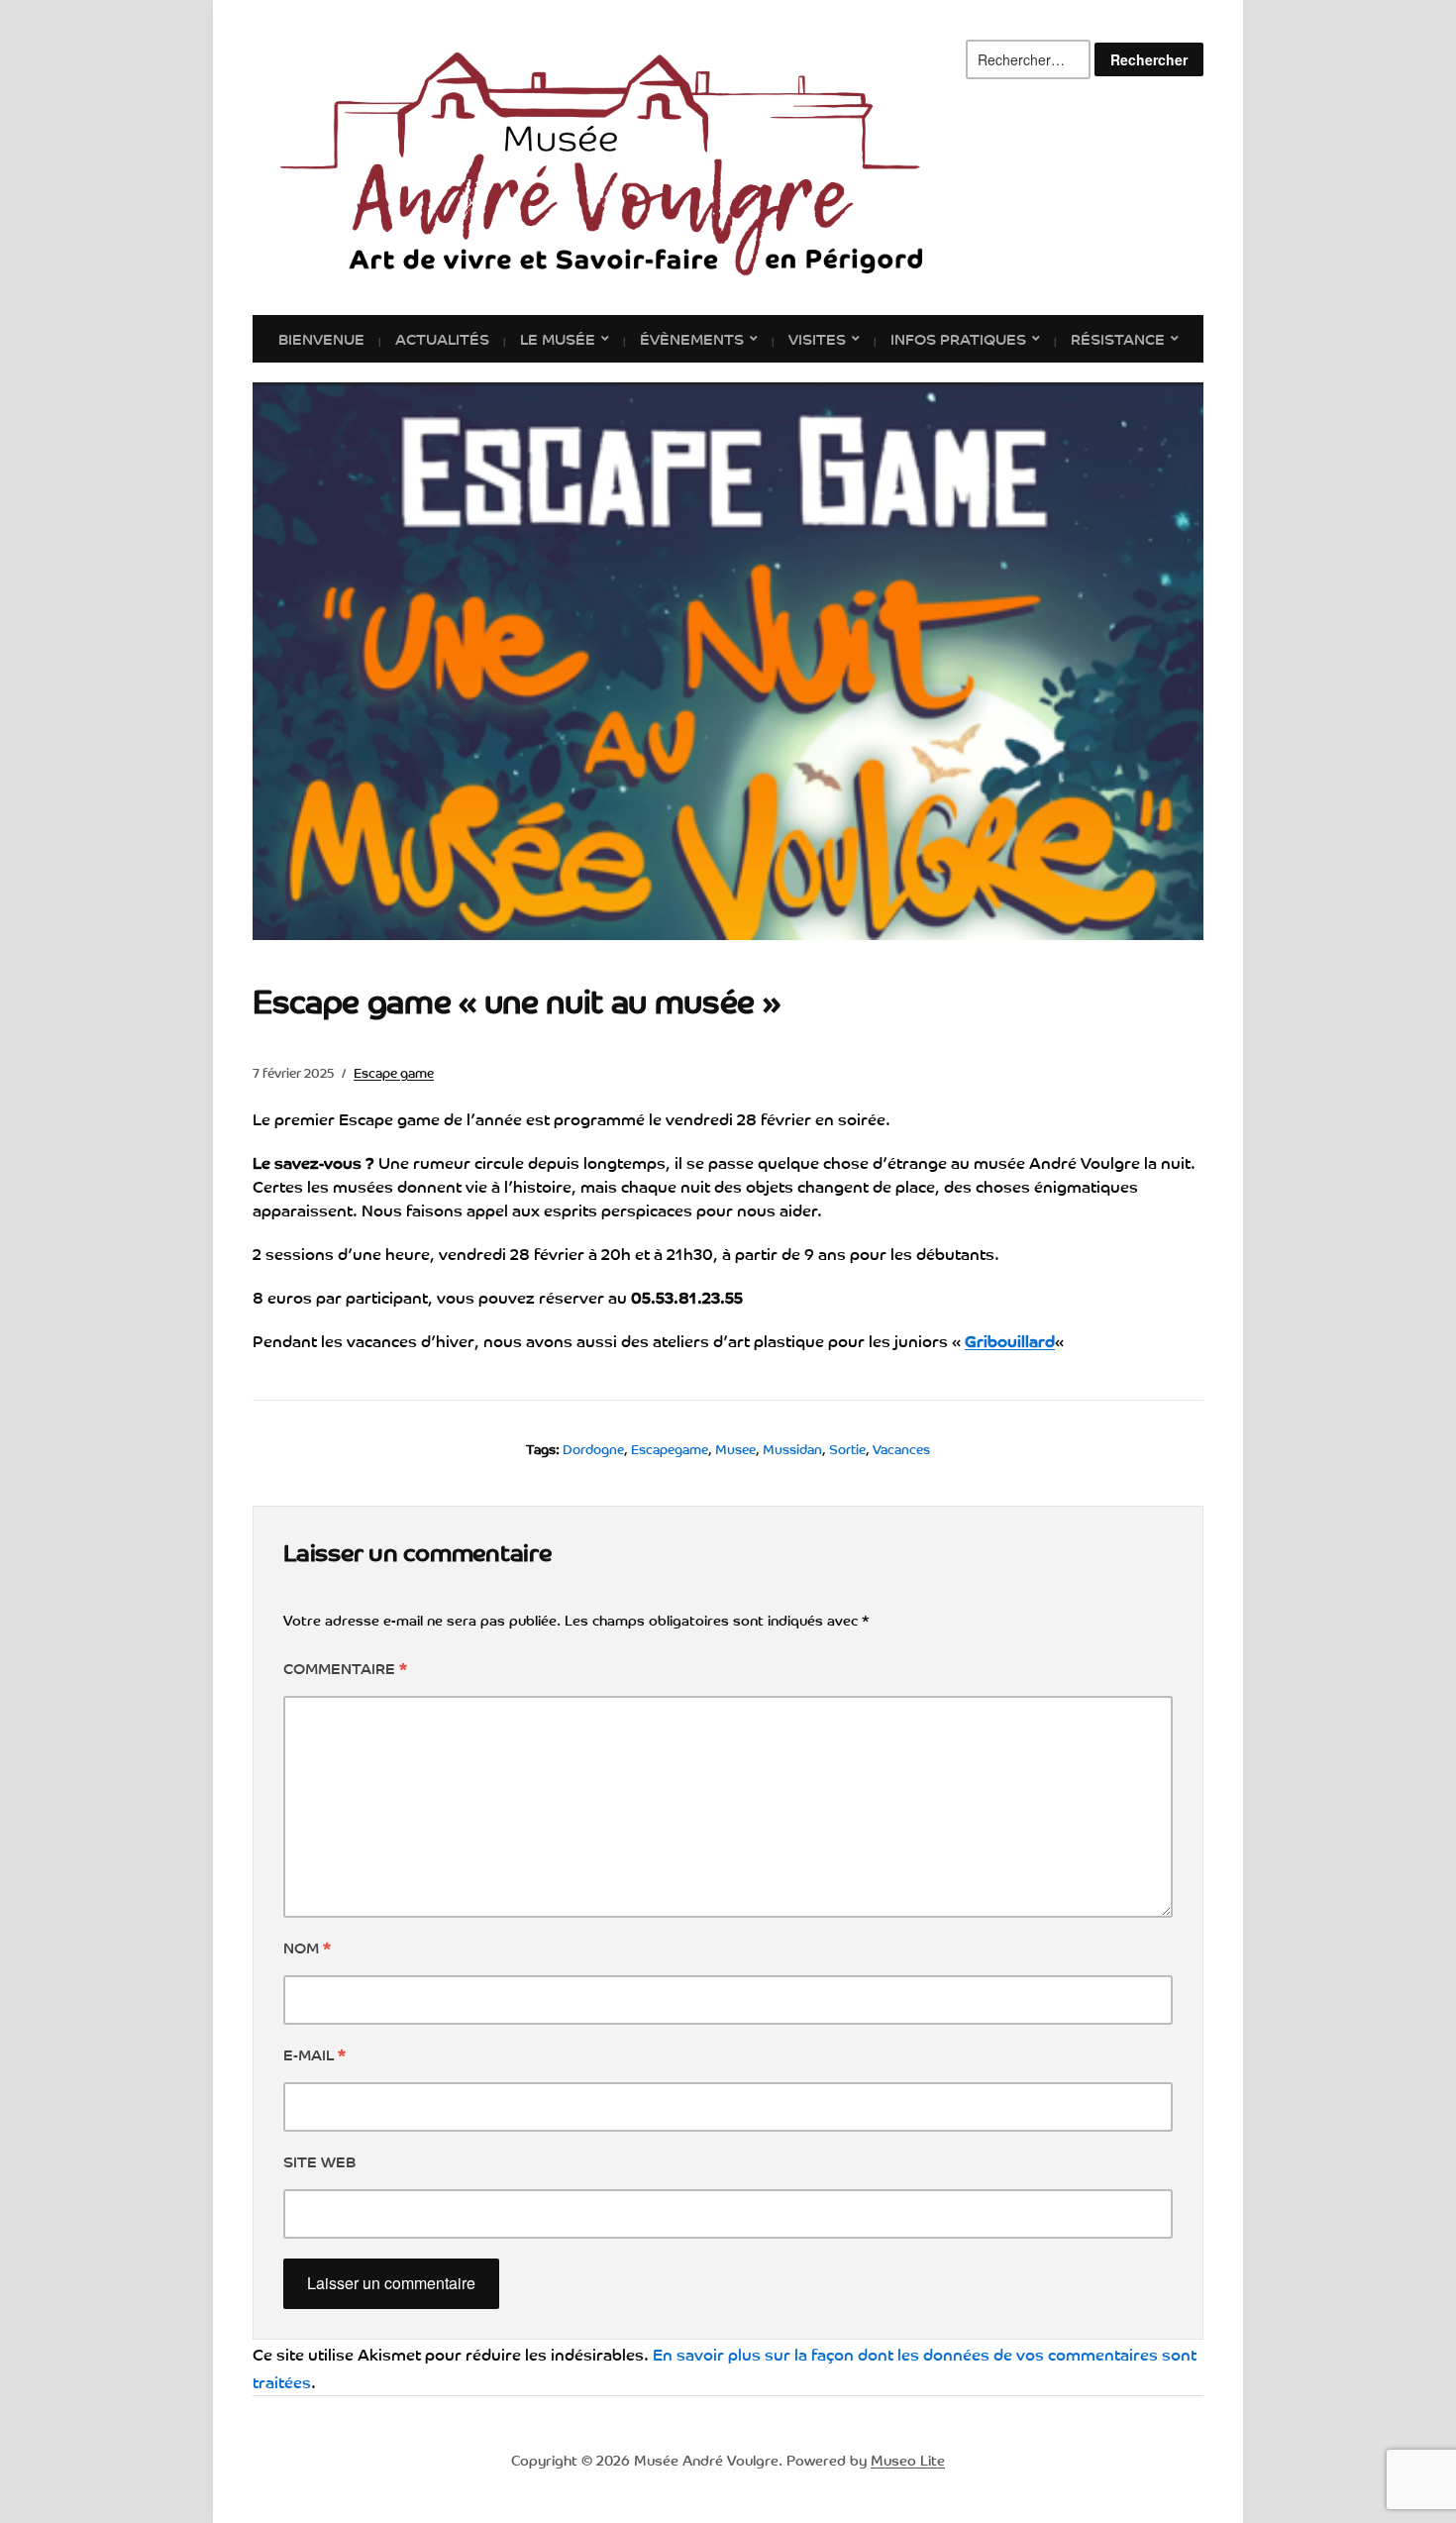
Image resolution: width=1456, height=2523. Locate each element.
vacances (901, 1449)
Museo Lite (908, 2460)
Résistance (1118, 338)
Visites (817, 338)
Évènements (692, 338)
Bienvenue (321, 338)
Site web (319, 2160)
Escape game (394, 1072)
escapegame (670, 1449)
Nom (307, 1946)
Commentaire (345, 1667)
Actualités (442, 338)
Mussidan (792, 1449)
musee (735, 1449)
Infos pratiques (958, 338)
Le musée (558, 338)
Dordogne (593, 1449)
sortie (847, 1449)
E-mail (314, 2053)
